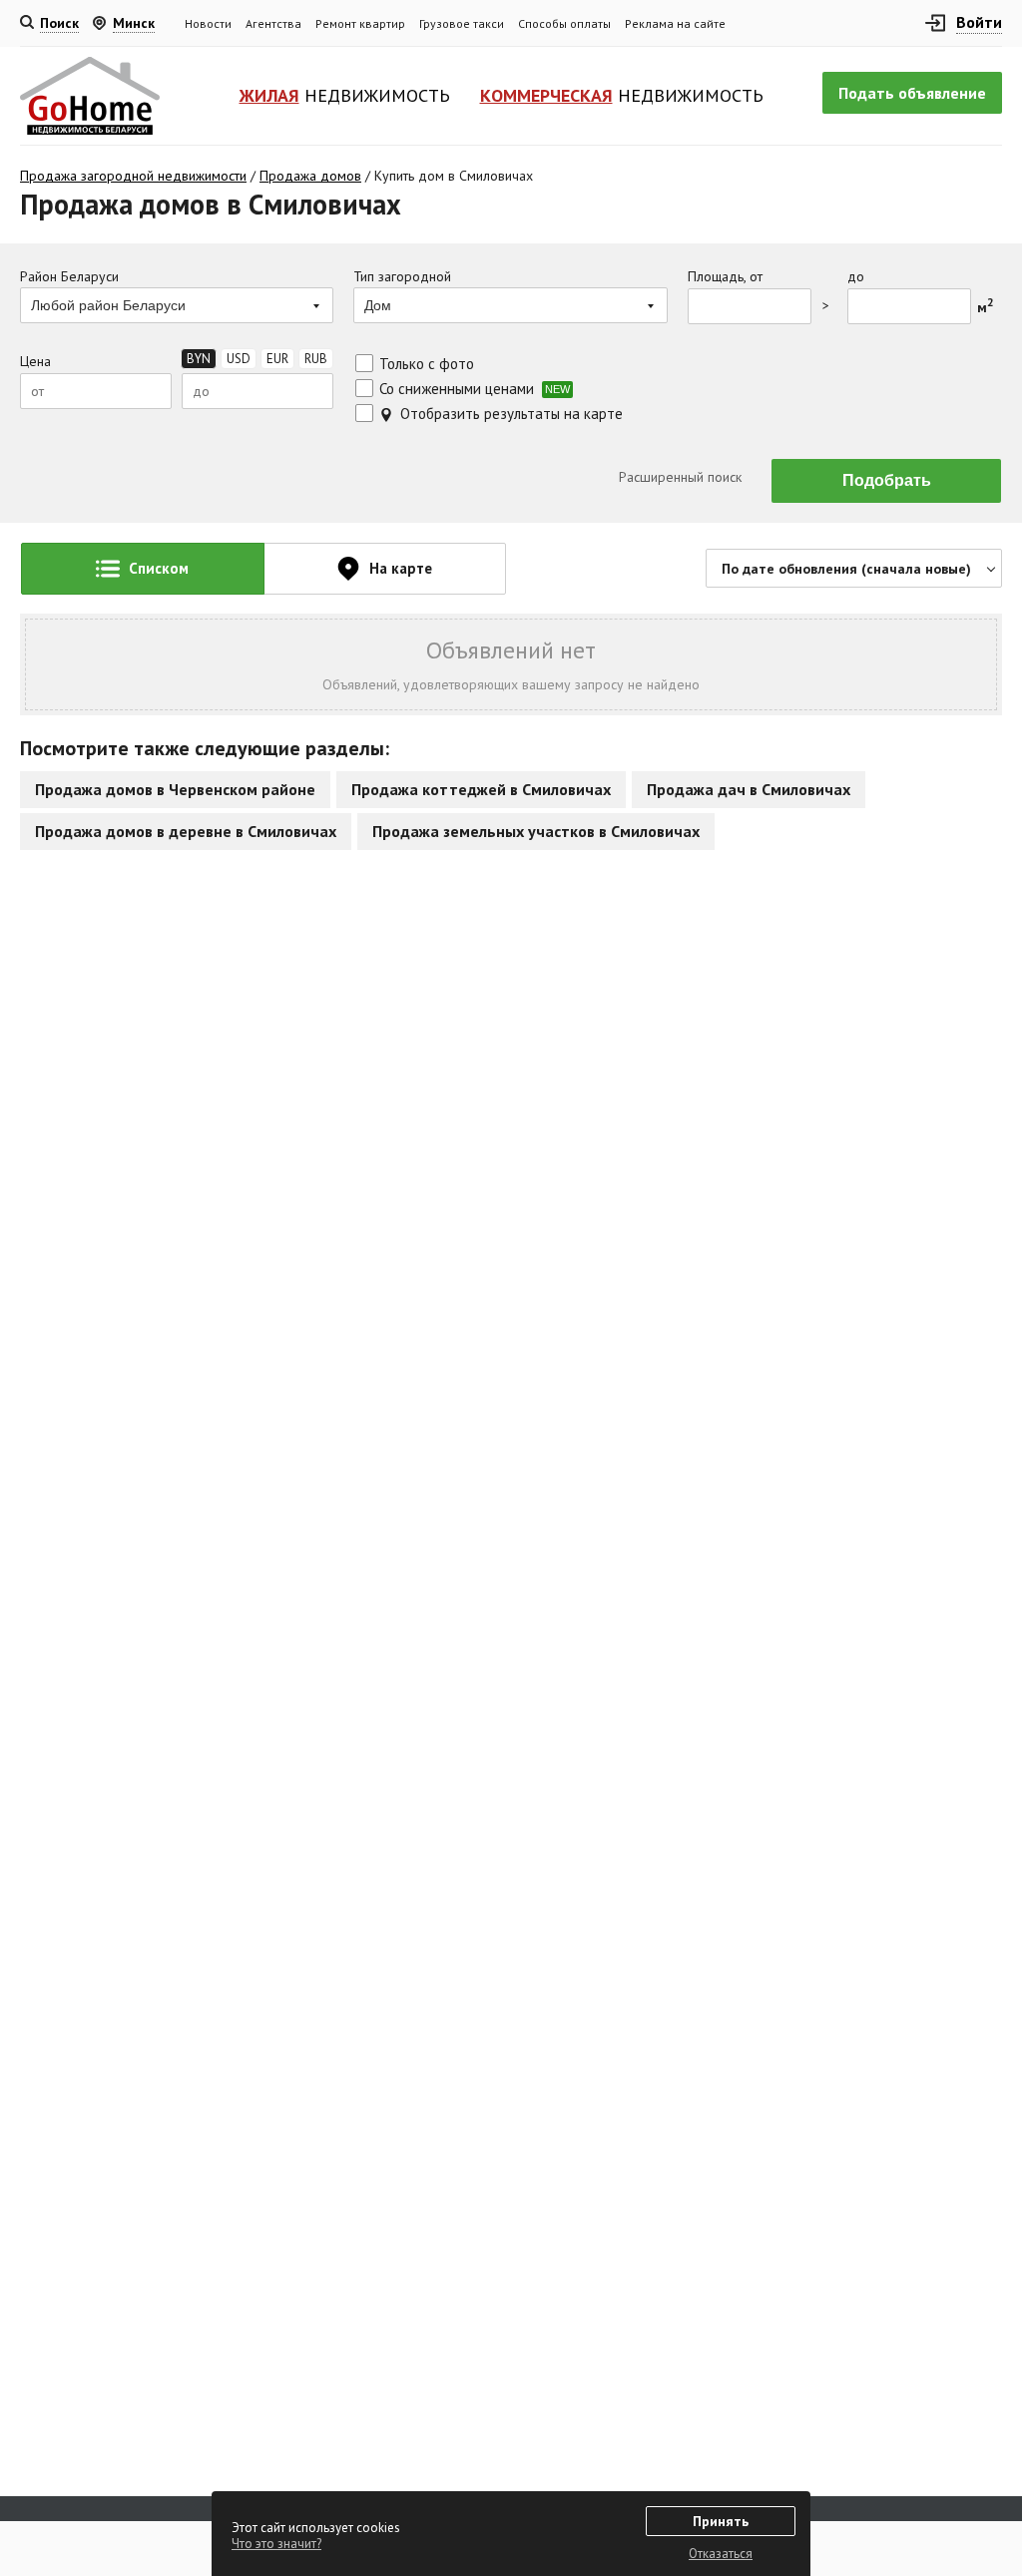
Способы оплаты (564, 23)
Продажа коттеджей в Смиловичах (481, 789)
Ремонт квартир (360, 23)
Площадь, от (725, 277)
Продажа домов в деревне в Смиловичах (186, 831)
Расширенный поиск (678, 477)
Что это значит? (276, 2544)
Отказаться (721, 2554)
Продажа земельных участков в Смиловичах (536, 831)
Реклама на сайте (675, 23)
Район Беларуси (69, 277)
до (856, 277)
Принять (721, 2521)
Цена (35, 362)
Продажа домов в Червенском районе (175, 789)
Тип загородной (402, 277)
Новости (208, 23)
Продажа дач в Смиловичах (749, 789)
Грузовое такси (462, 23)
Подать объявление (912, 93)
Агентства (273, 23)
